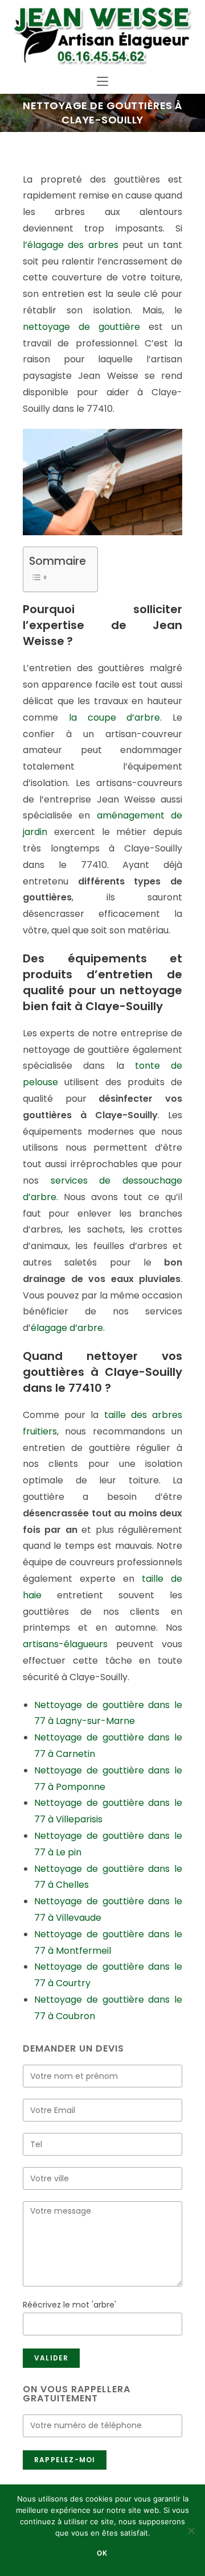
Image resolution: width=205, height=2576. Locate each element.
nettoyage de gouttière (81, 327)
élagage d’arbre (67, 1328)
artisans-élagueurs (65, 1644)
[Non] (191, 2530)
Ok (102, 2553)
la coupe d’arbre (115, 718)
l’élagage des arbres (71, 245)
